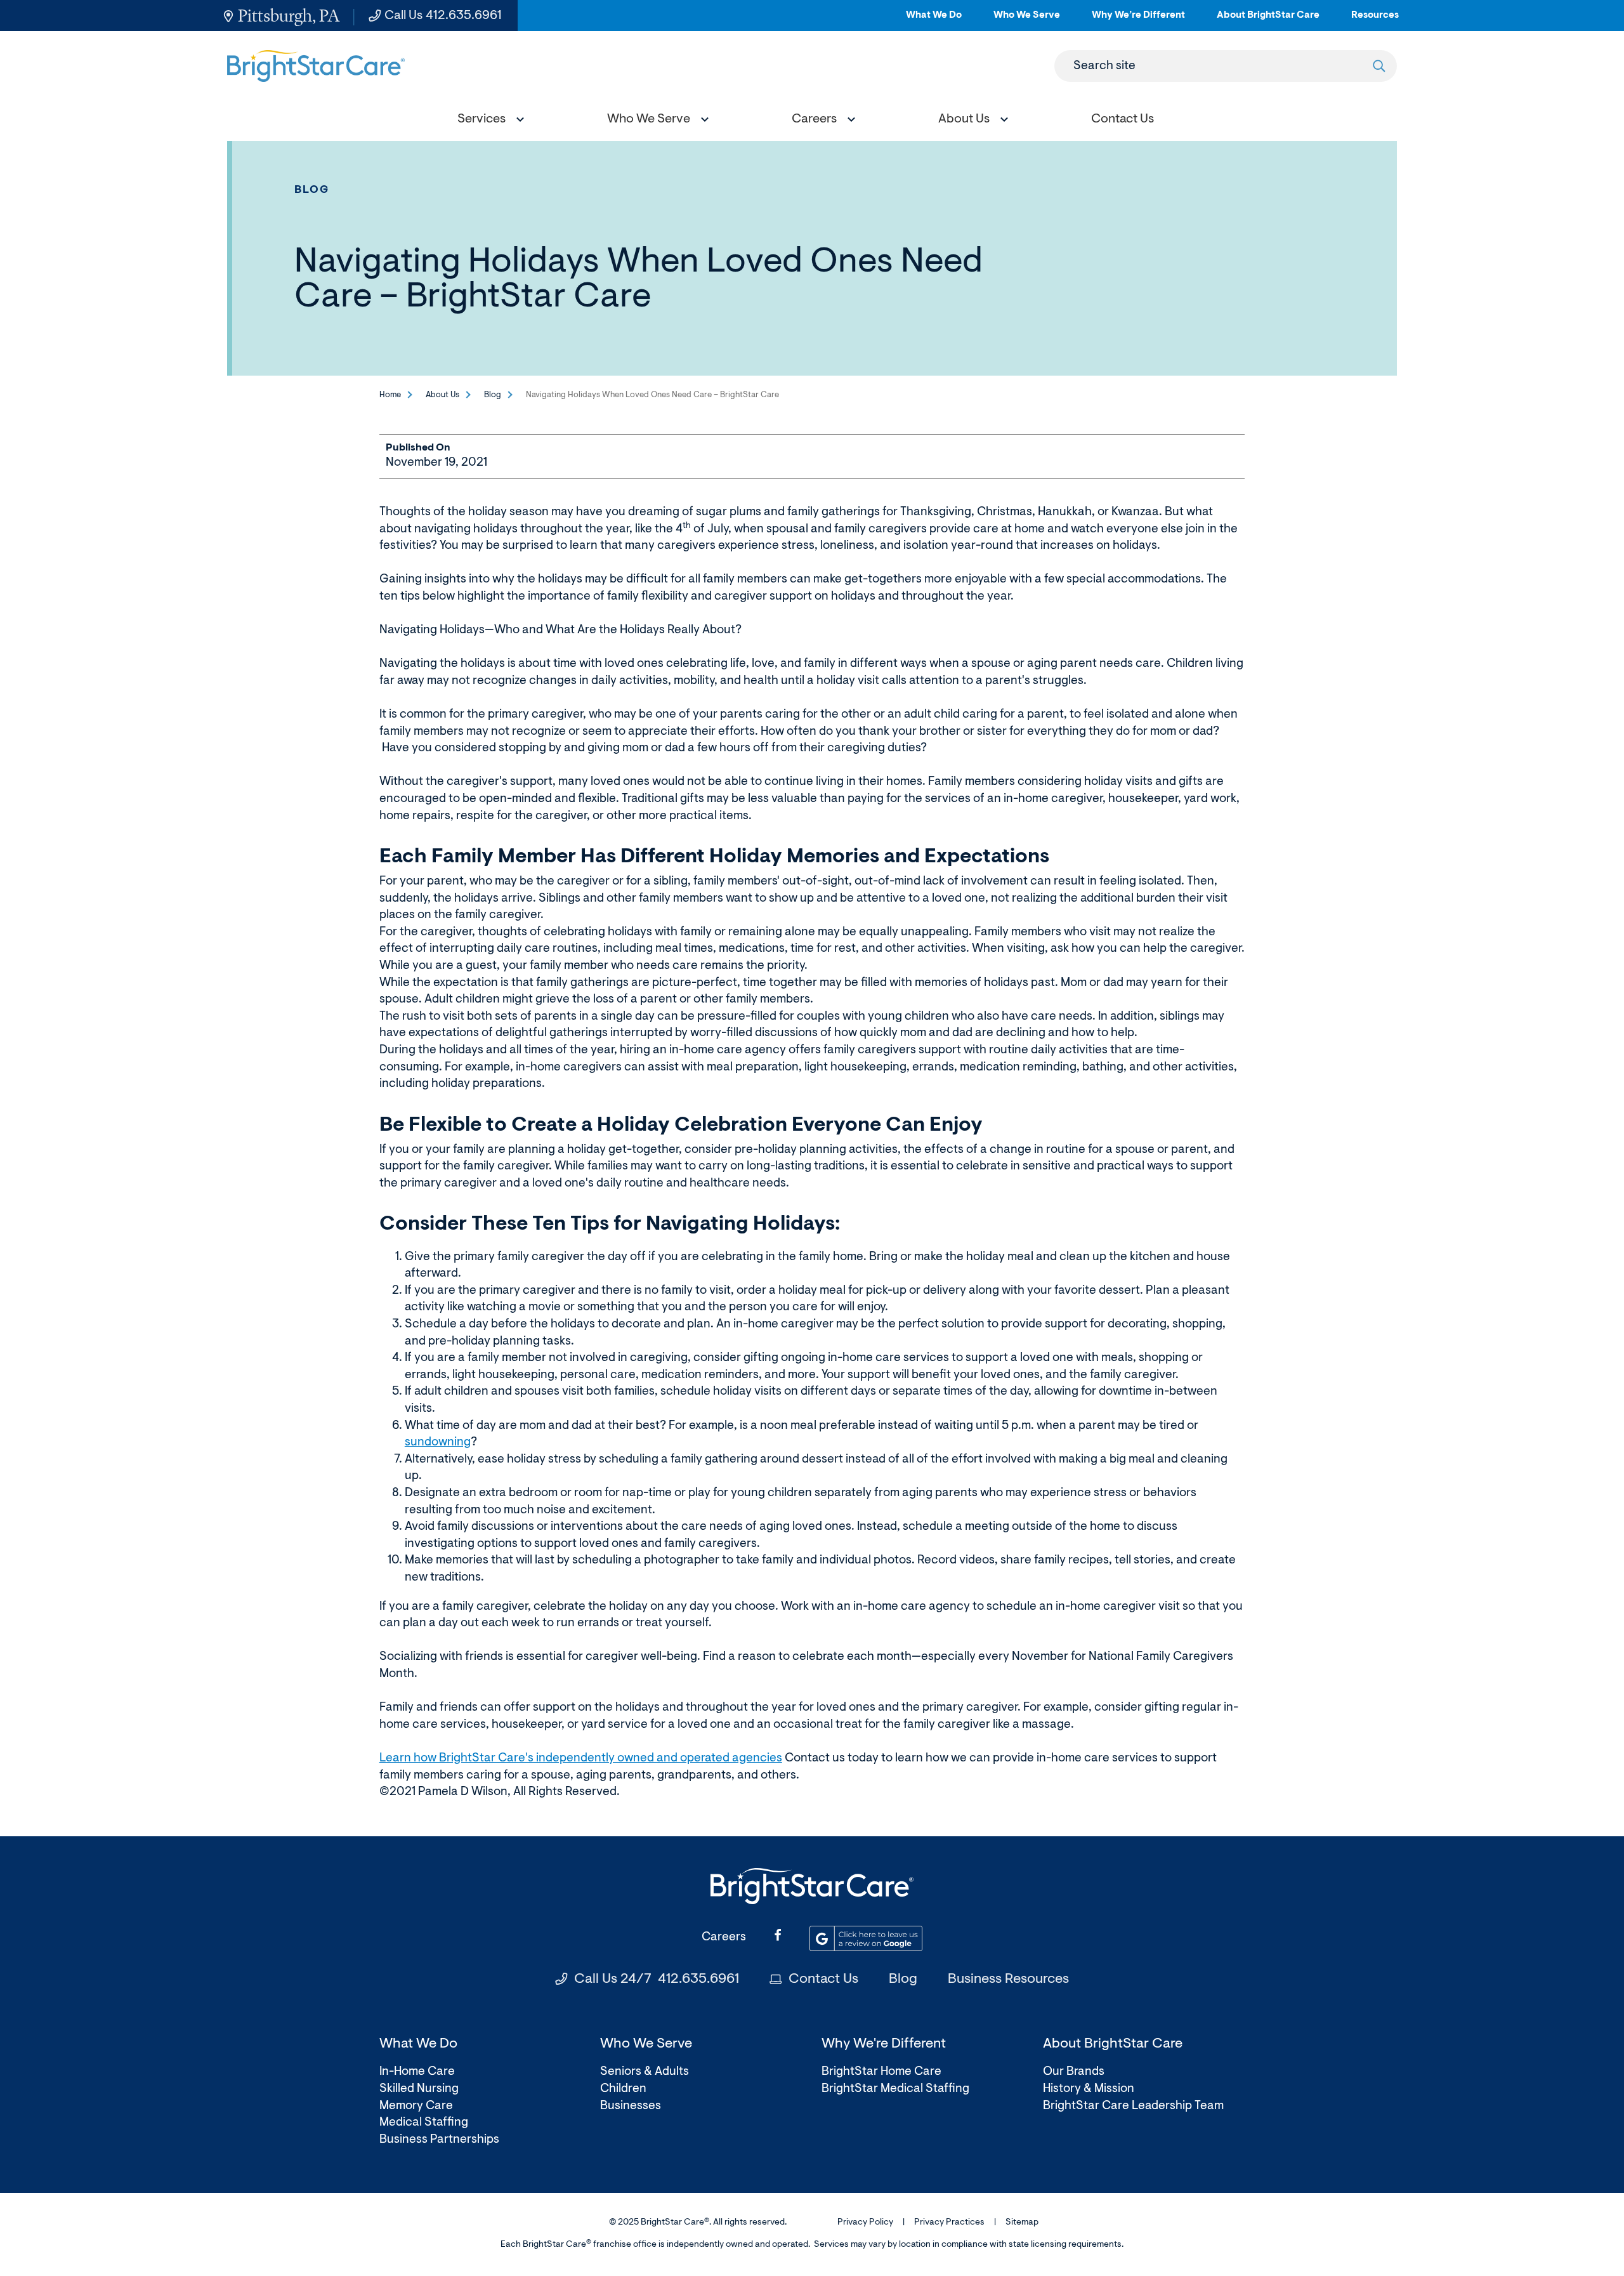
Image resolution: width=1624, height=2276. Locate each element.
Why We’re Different (1138, 21)
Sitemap (1022, 2223)
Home (390, 395)
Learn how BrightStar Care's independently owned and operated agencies (581, 1759)
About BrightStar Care (1268, 21)
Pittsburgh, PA (289, 16)
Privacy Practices (949, 2223)
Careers (724, 1937)
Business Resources (1008, 1980)
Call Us (443, 16)
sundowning (438, 1443)
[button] (488, 121)
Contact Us (823, 1980)
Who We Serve (1027, 21)
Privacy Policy (865, 2223)
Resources (1375, 21)
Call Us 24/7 (657, 1980)
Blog (312, 190)
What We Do (934, 21)
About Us (442, 395)
